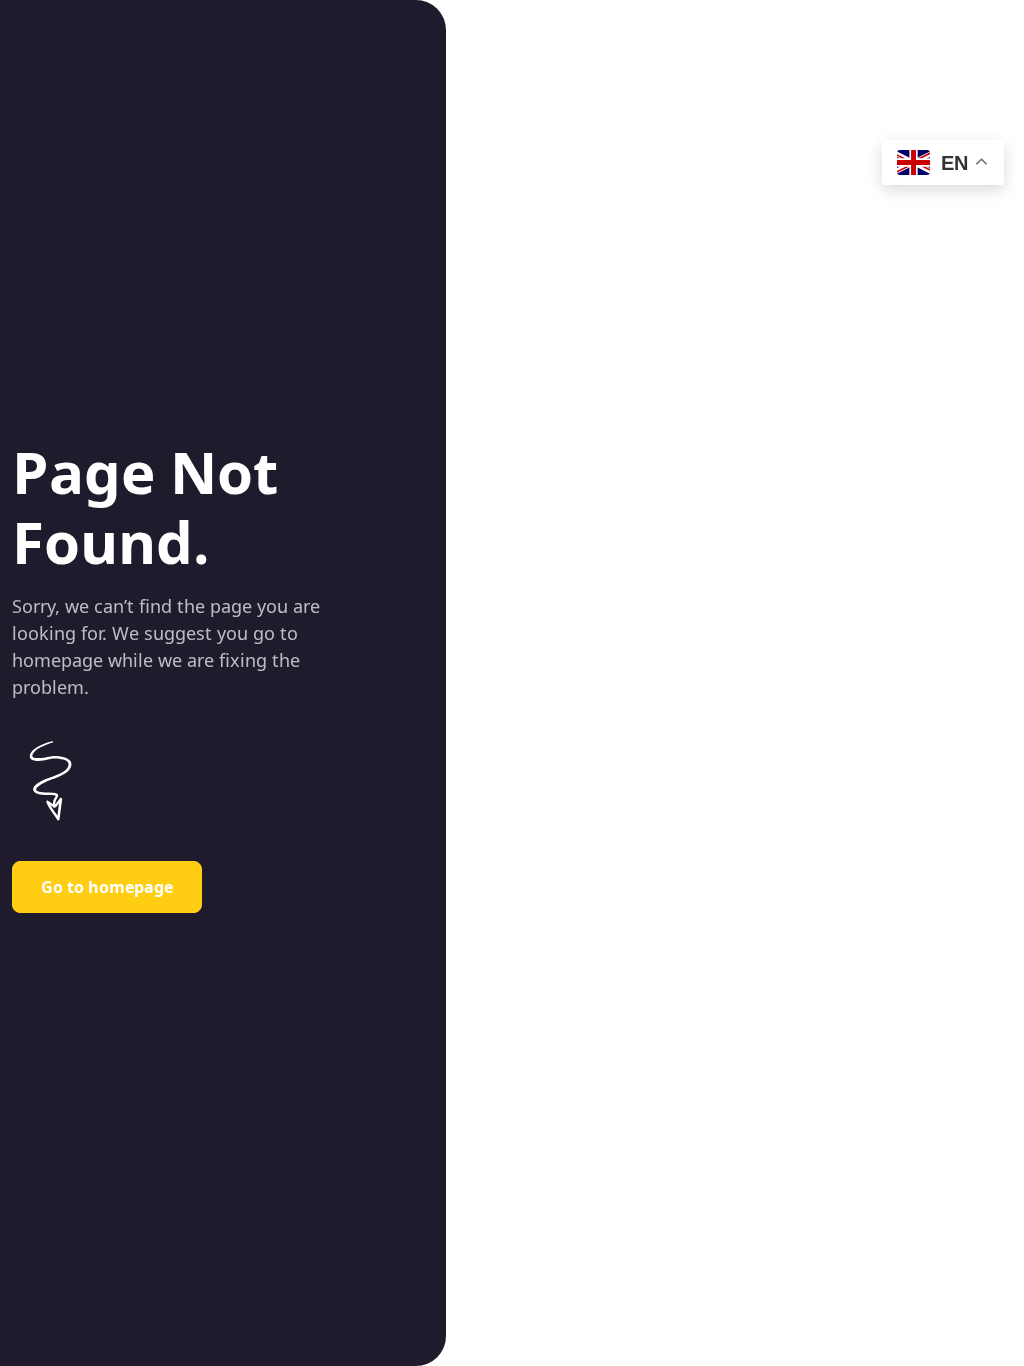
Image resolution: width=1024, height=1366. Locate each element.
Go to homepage (107, 887)
